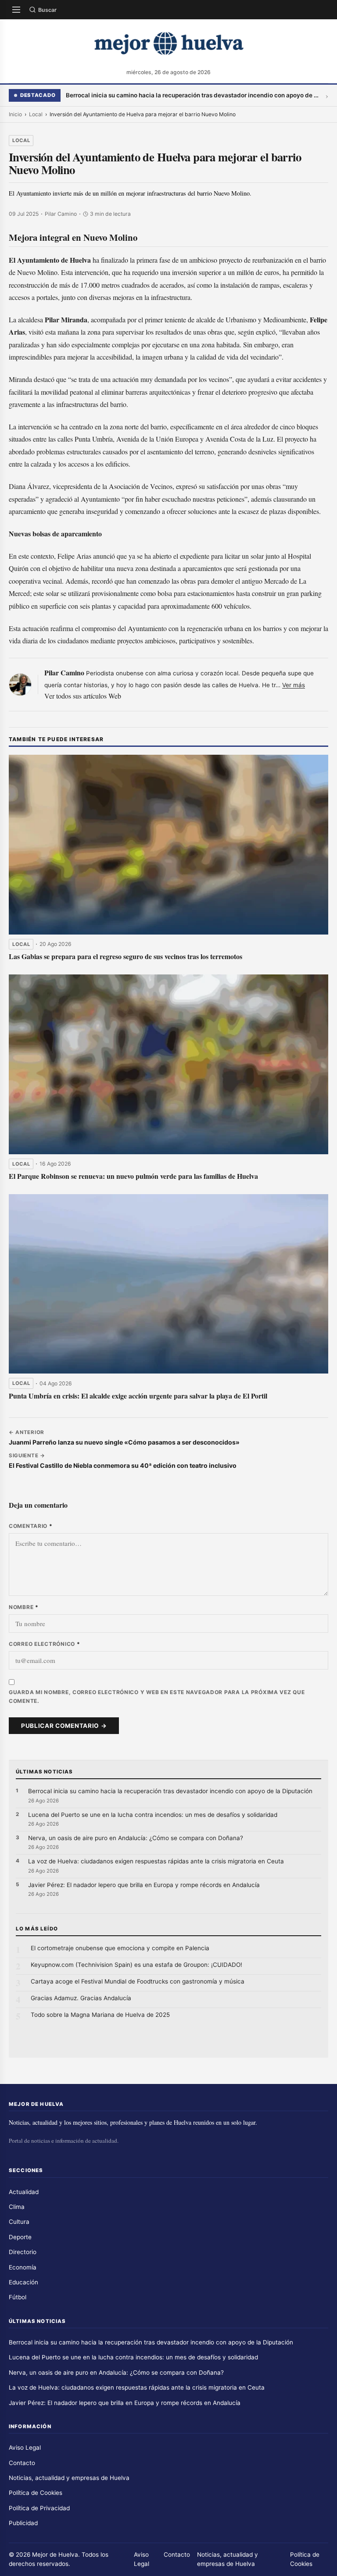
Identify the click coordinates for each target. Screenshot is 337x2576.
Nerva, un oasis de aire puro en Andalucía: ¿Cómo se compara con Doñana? (136, 1838)
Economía (23, 2267)
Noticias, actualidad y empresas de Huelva (69, 2478)
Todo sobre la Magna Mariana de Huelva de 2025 (100, 2015)
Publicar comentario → (64, 1726)
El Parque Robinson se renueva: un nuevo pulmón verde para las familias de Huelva (133, 1176)
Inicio (15, 114)
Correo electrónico (44, 1644)
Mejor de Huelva (55, 2555)
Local (36, 114)
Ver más (294, 685)
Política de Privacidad (39, 2508)
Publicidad (23, 2523)
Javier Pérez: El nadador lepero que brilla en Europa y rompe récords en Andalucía (144, 1885)
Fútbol (18, 2297)
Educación (23, 2282)
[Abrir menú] (16, 10)
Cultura (19, 2222)
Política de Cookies (36, 2493)
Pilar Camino (64, 673)
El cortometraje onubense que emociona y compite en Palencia (120, 1948)
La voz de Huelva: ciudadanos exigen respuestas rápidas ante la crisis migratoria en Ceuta (156, 1861)
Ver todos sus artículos (75, 696)
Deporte (20, 2237)
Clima (17, 2207)
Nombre (24, 1607)
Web (115, 696)
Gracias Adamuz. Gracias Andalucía (81, 1998)
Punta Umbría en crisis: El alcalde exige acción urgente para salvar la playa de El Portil (138, 1396)
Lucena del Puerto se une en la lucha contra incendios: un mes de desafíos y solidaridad (153, 1815)
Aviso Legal (25, 2448)
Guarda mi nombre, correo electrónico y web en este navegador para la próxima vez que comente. (157, 1697)
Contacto (22, 2463)
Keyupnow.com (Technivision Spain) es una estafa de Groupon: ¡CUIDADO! (136, 1965)
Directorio (23, 2252)
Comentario (31, 1526)
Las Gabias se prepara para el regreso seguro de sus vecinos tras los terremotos (125, 956)
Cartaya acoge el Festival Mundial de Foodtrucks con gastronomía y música (138, 1981)
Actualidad (24, 2192)
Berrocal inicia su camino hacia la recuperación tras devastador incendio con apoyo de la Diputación (193, 95)
